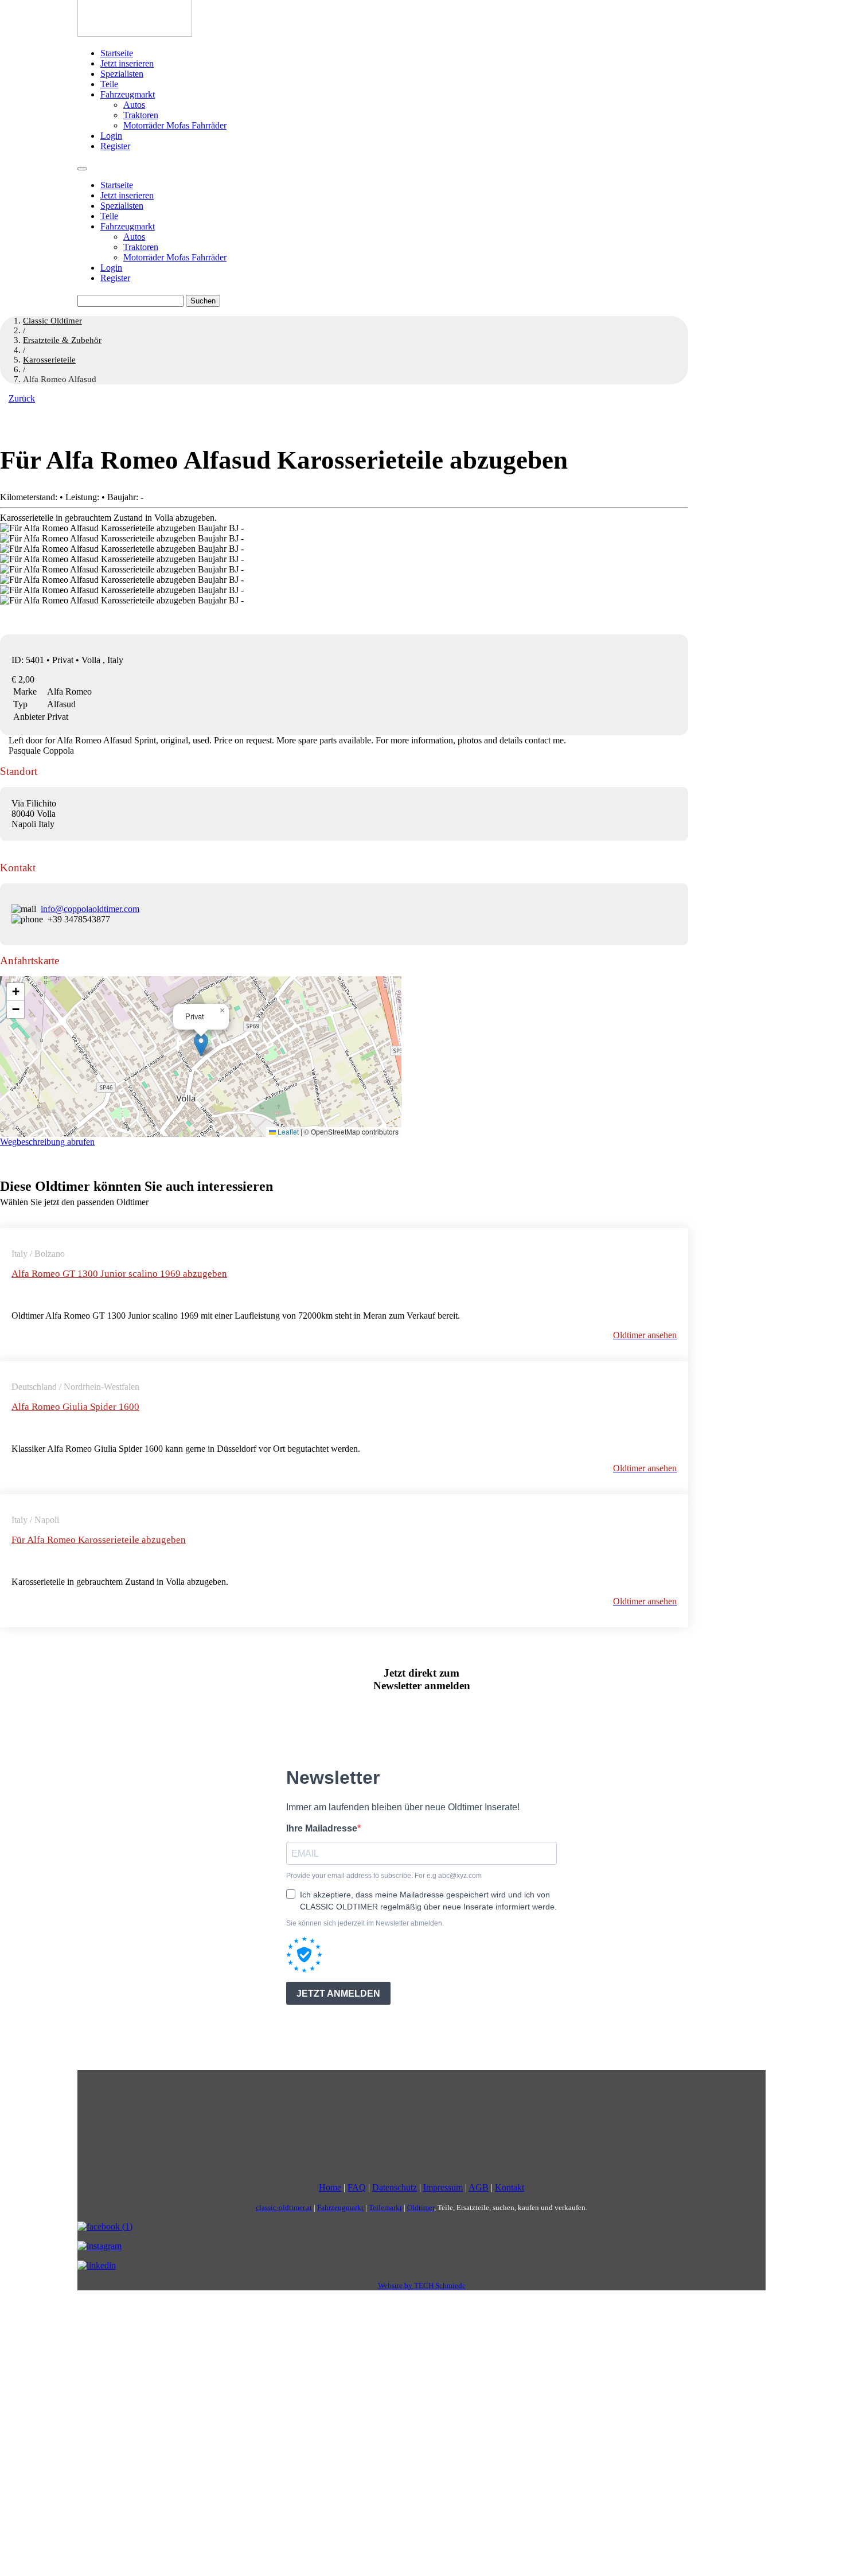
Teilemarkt (385, 2207)
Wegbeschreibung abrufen (47, 1142)
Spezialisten (122, 74)
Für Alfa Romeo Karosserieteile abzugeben (99, 1540)
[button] (201, 1045)
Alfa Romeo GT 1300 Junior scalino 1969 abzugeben (119, 1274)
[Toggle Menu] (82, 169)
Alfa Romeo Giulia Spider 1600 (75, 1407)
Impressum (443, 2187)
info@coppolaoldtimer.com (90, 909)
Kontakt (510, 2187)
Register (115, 146)
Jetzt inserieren (127, 63)
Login (111, 136)
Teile (109, 84)
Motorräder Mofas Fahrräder (175, 125)
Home (330, 2187)
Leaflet (287, 1131)
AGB (479, 2187)
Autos (134, 105)
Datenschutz (395, 2187)
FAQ (357, 2187)
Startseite (117, 53)
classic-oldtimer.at (284, 2207)
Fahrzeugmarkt (128, 94)
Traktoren (141, 115)
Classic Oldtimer (52, 321)
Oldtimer (421, 2207)
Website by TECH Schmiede (422, 2285)
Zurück (22, 398)
